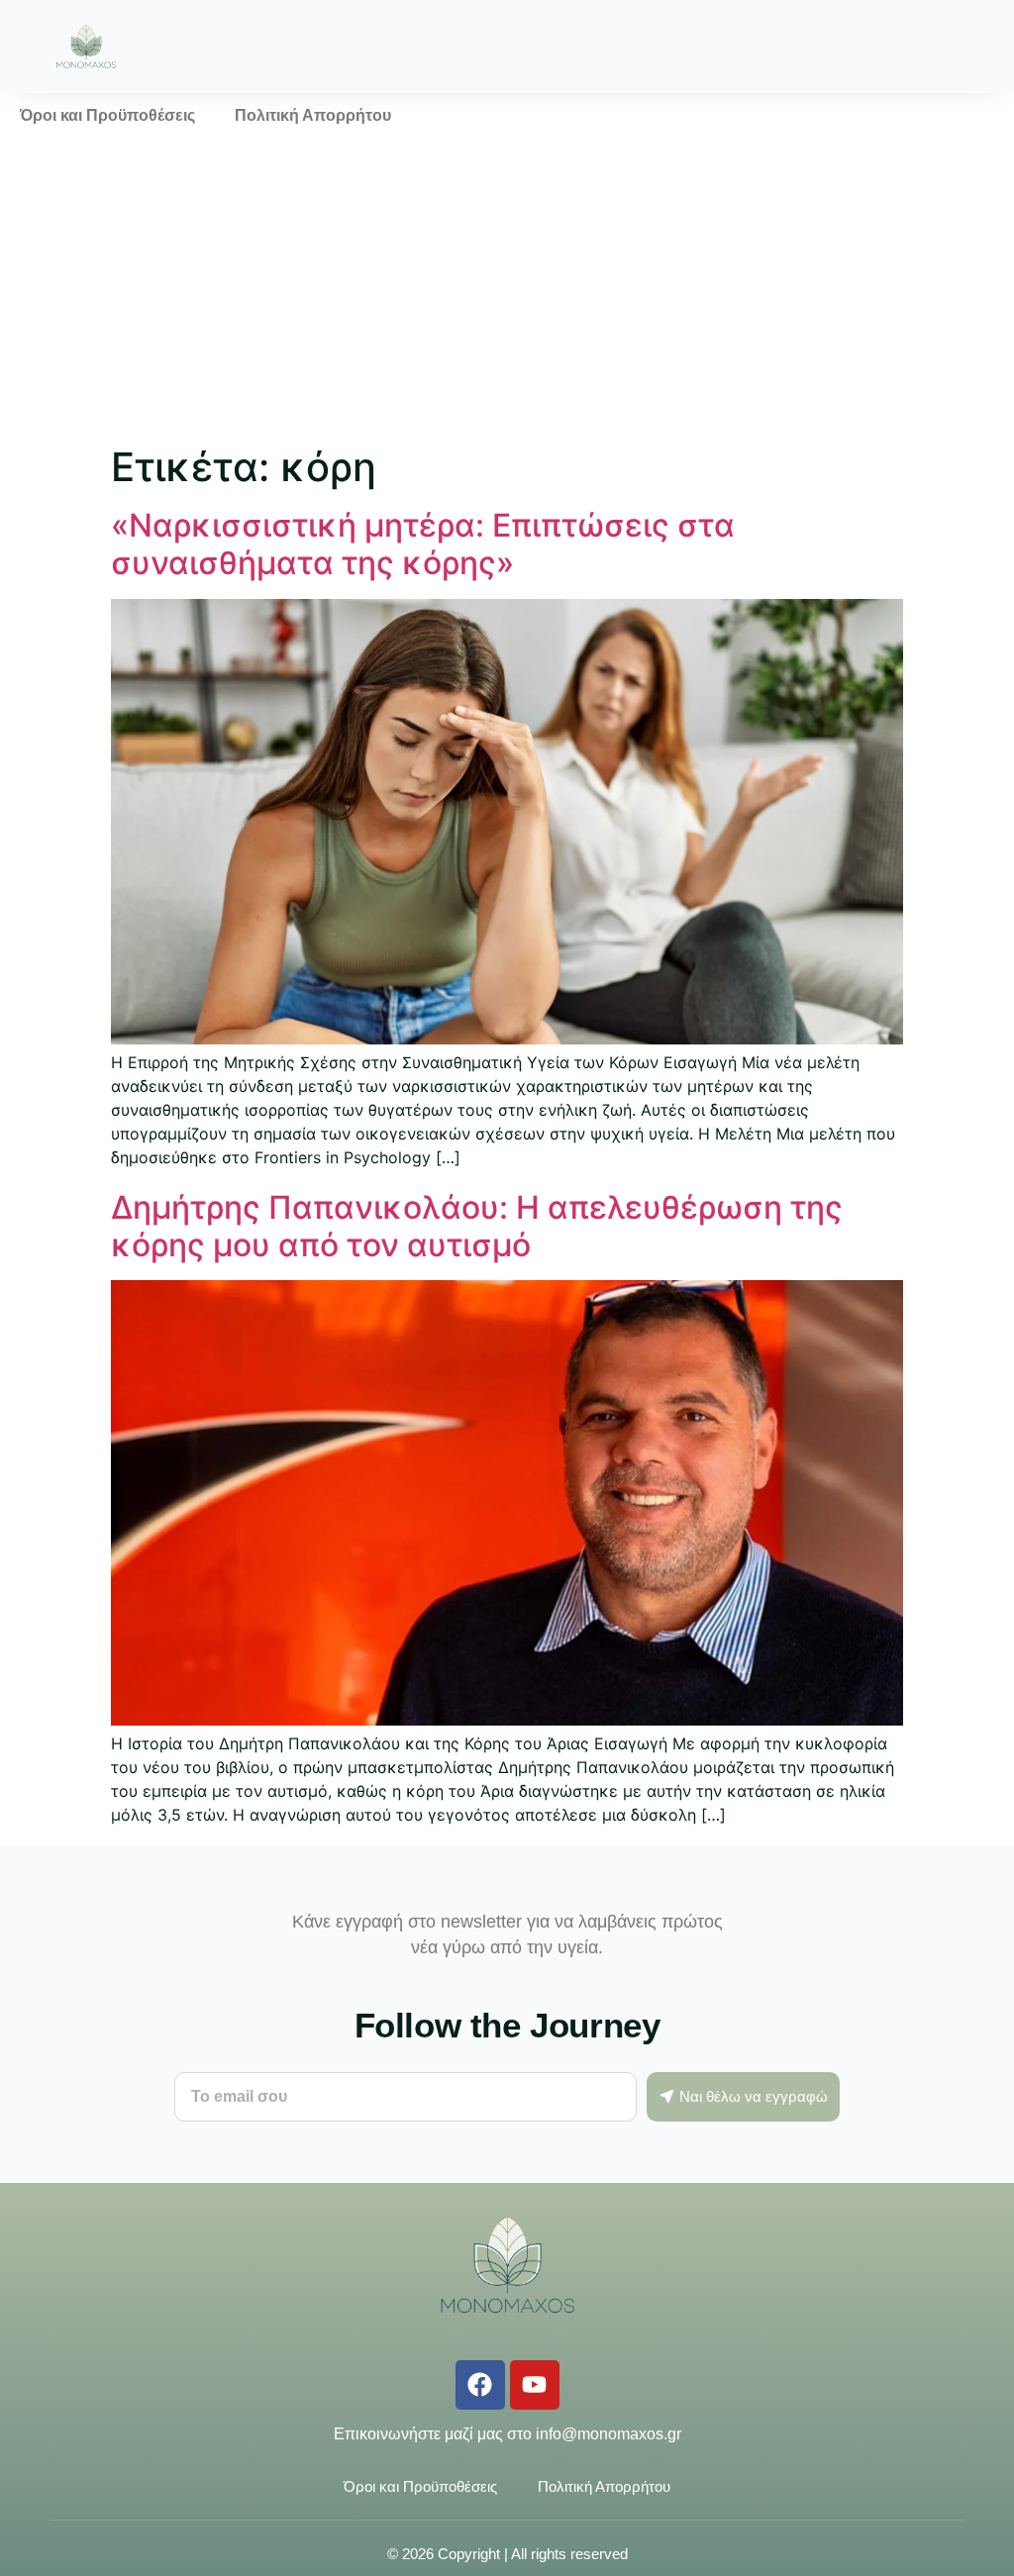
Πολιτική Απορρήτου (313, 115)
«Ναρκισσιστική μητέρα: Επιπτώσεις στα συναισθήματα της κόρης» (423, 544)
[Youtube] (535, 2385)
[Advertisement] (507, 287)
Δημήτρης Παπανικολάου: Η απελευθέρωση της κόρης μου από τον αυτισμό (477, 1226)
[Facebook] (480, 2385)
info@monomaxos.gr (608, 2434)
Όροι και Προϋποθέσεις (107, 115)
